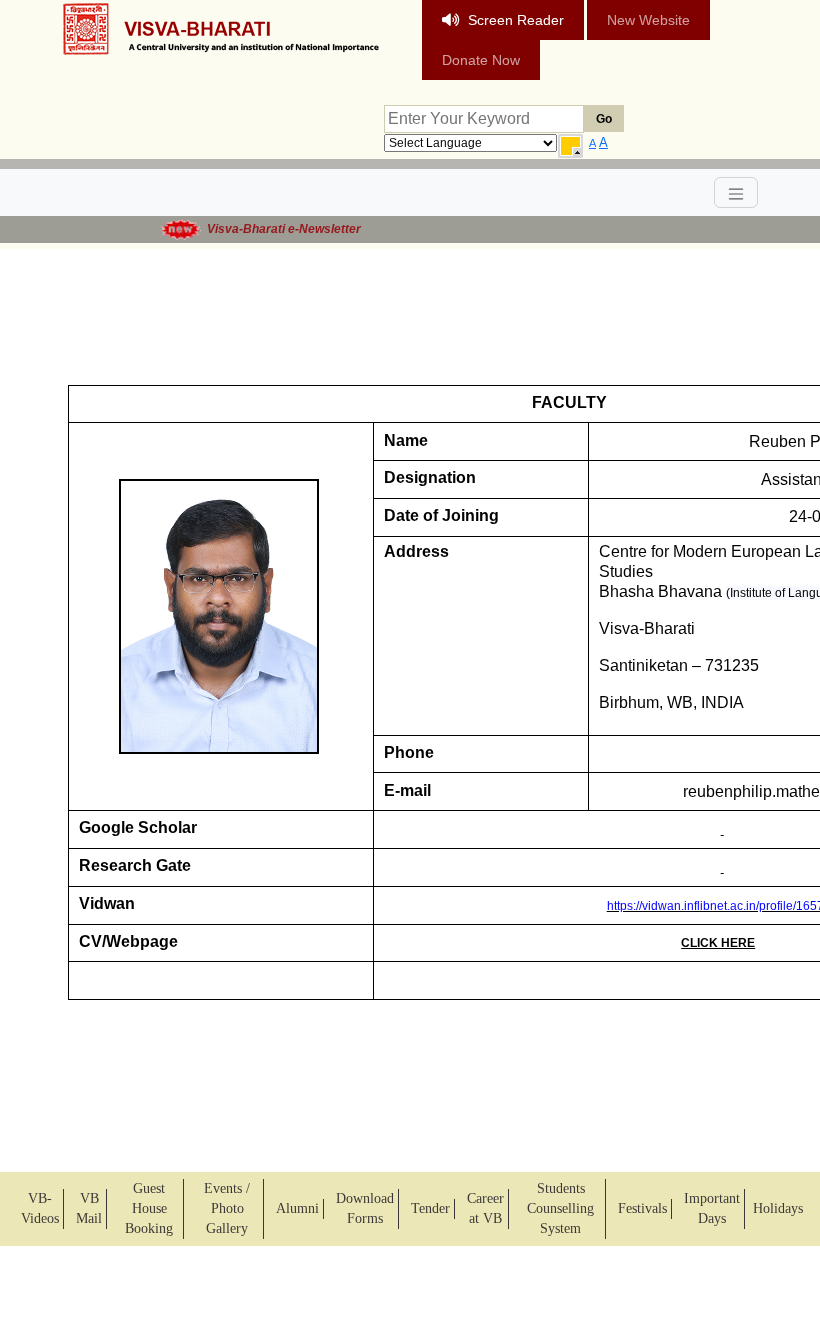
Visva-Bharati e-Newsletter (277, 229)
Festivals (642, 1208)
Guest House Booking (149, 1208)
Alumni (297, 1208)
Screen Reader (516, 20)
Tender (430, 1208)
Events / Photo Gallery (227, 1208)
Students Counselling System (560, 1208)
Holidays (778, 1208)
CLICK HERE (718, 943)
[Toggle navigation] (736, 192)
